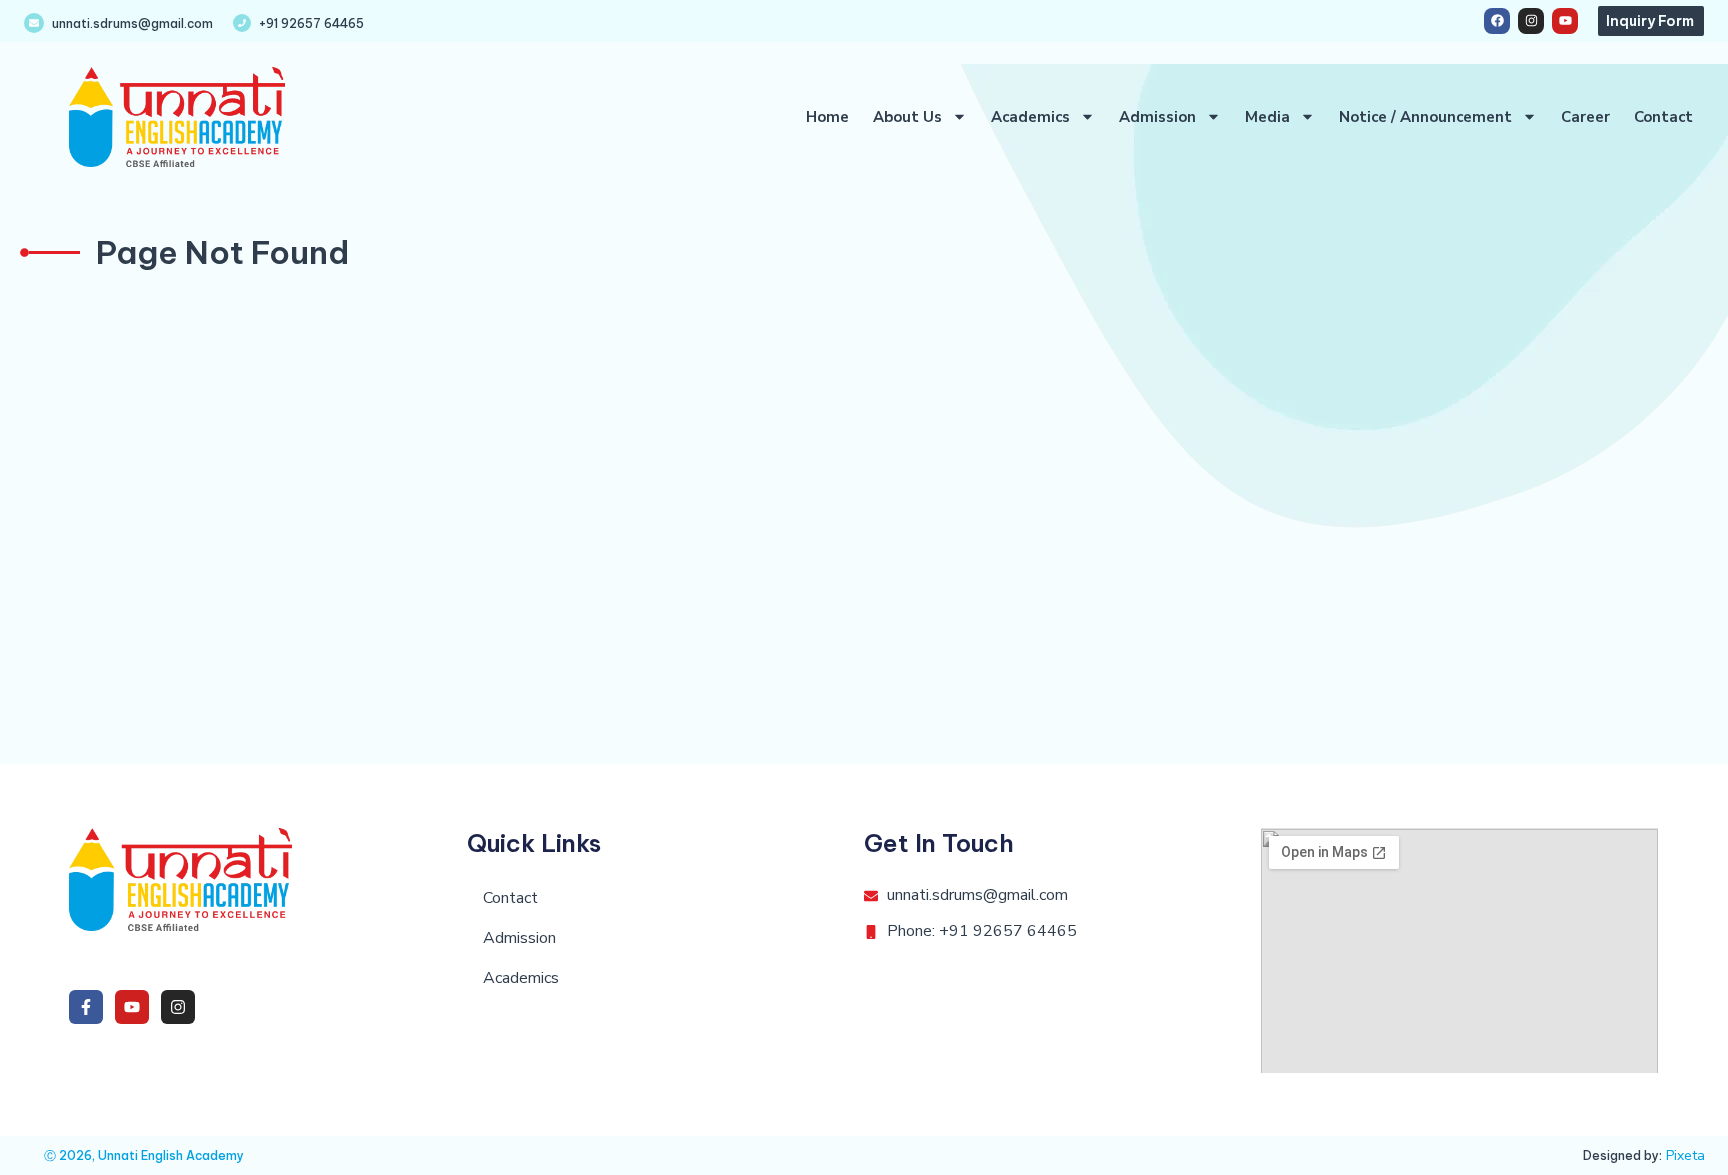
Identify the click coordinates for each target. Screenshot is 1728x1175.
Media (1267, 117)
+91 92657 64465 (311, 23)
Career (1585, 117)
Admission (1157, 117)
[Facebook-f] (86, 1007)
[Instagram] (1531, 21)
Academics (1030, 117)
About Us (907, 117)
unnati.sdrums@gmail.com (132, 23)
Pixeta (1685, 1155)
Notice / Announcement (1425, 117)
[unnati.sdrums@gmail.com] (34, 23)
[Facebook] (1497, 21)
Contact (1663, 117)
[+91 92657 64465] (242, 23)
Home (827, 117)
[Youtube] (1565, 21)
